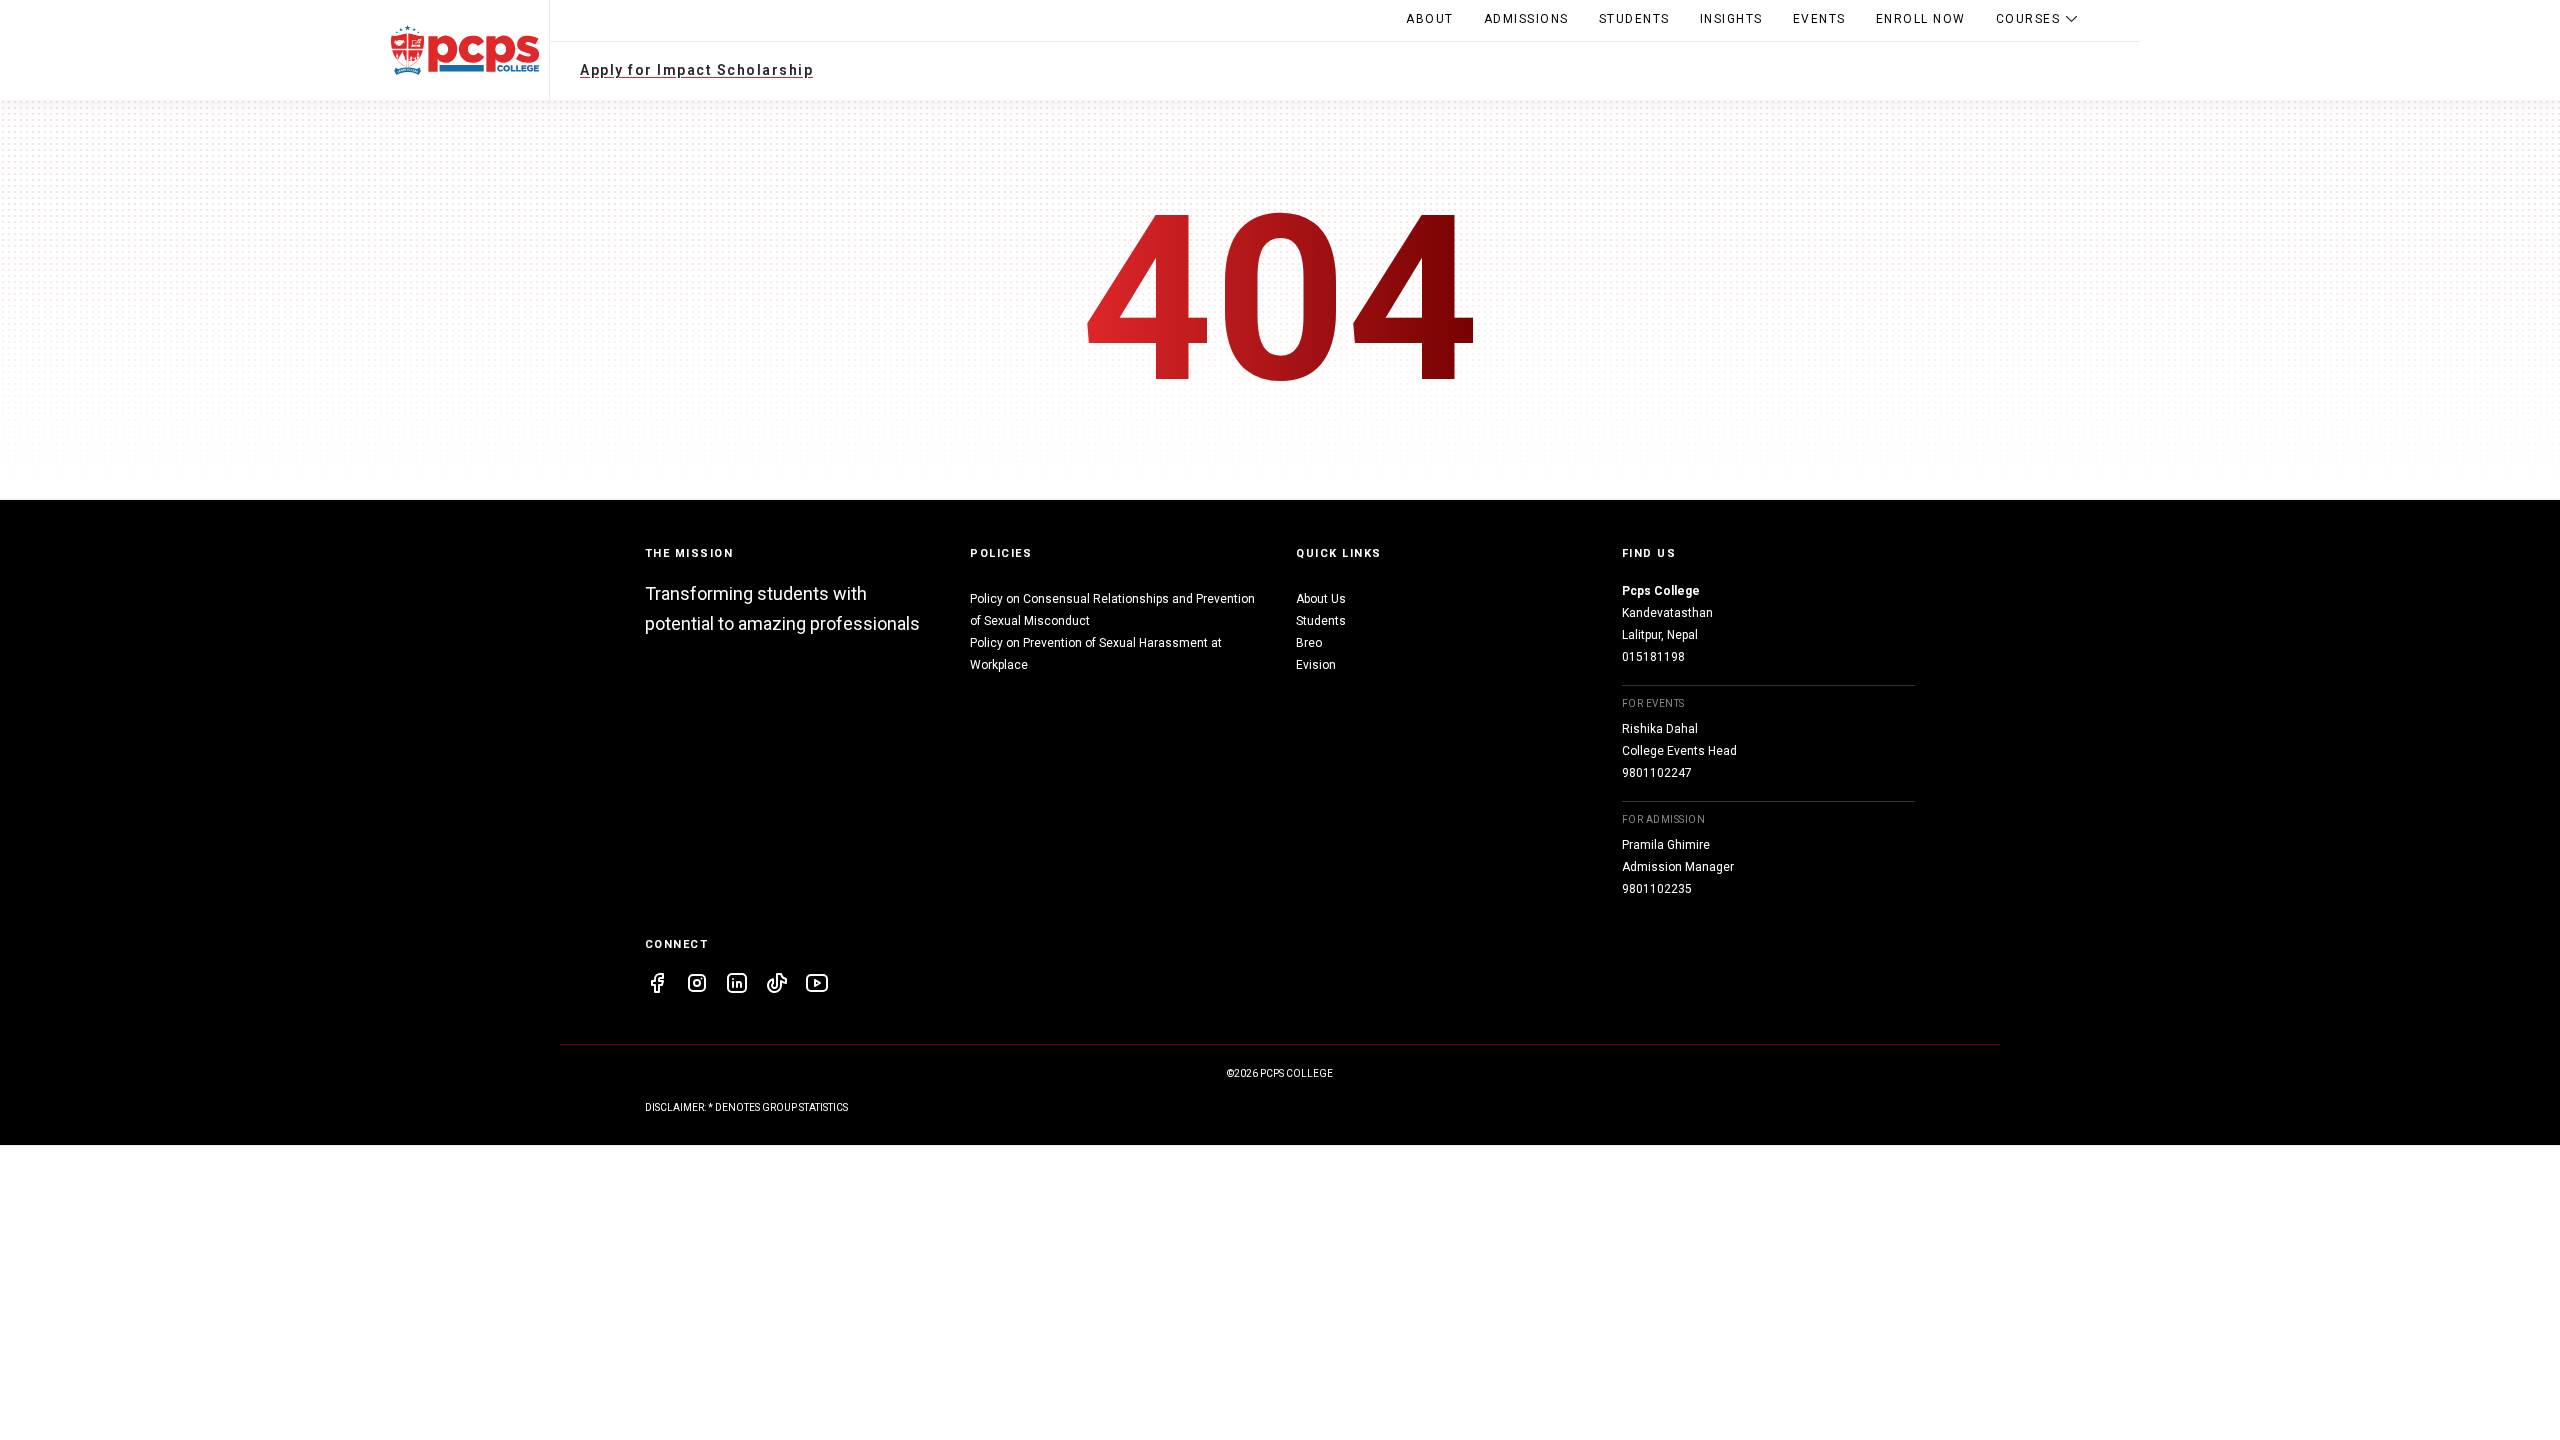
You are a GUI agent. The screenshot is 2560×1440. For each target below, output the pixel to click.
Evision (1316, 665)
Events (1819, 19)
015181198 (1653, 657)
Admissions (1526, 19)
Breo (1309, 643)
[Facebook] (657, 986)
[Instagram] (697, 986)
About (1430, 19)
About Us (1321, 599)
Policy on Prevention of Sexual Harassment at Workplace (1096, 654)
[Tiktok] (777, 986)
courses (2028, 19)
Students (1634, 19)
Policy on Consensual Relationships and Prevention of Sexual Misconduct (1112, 610)
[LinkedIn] (737, 986)
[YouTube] (817, 986)
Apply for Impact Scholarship (696, 70)
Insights (1731, 19)
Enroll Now (1921, 19)
